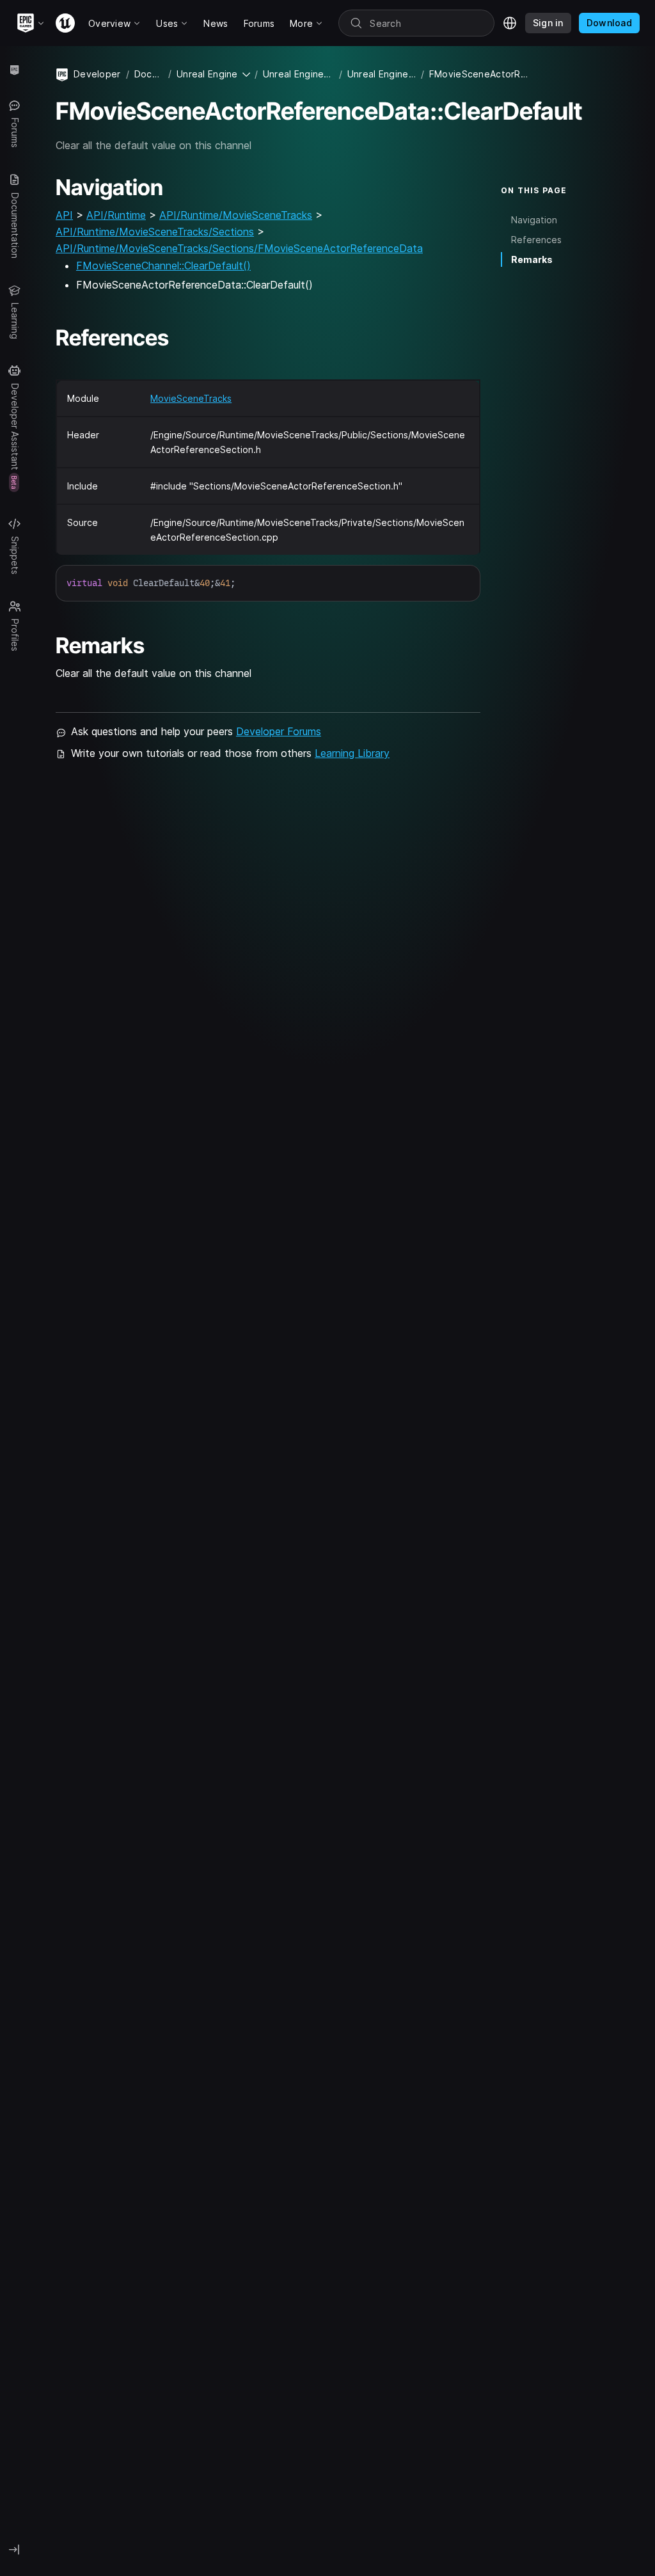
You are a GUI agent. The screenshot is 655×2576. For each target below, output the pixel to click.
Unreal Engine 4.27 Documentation (298, 74)
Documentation (149, 74)
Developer (97, 74)
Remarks (532, 259)
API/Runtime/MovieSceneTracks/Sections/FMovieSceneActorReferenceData (239, 248)
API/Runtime (116, 215)
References (536, 240)
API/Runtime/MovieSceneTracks (236, 215)
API (64, 215)
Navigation (534, 220)
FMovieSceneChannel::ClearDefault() (163, 266)
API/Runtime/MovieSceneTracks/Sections (155, 232)
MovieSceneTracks (191, 398)
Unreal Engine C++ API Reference (382, 74)
